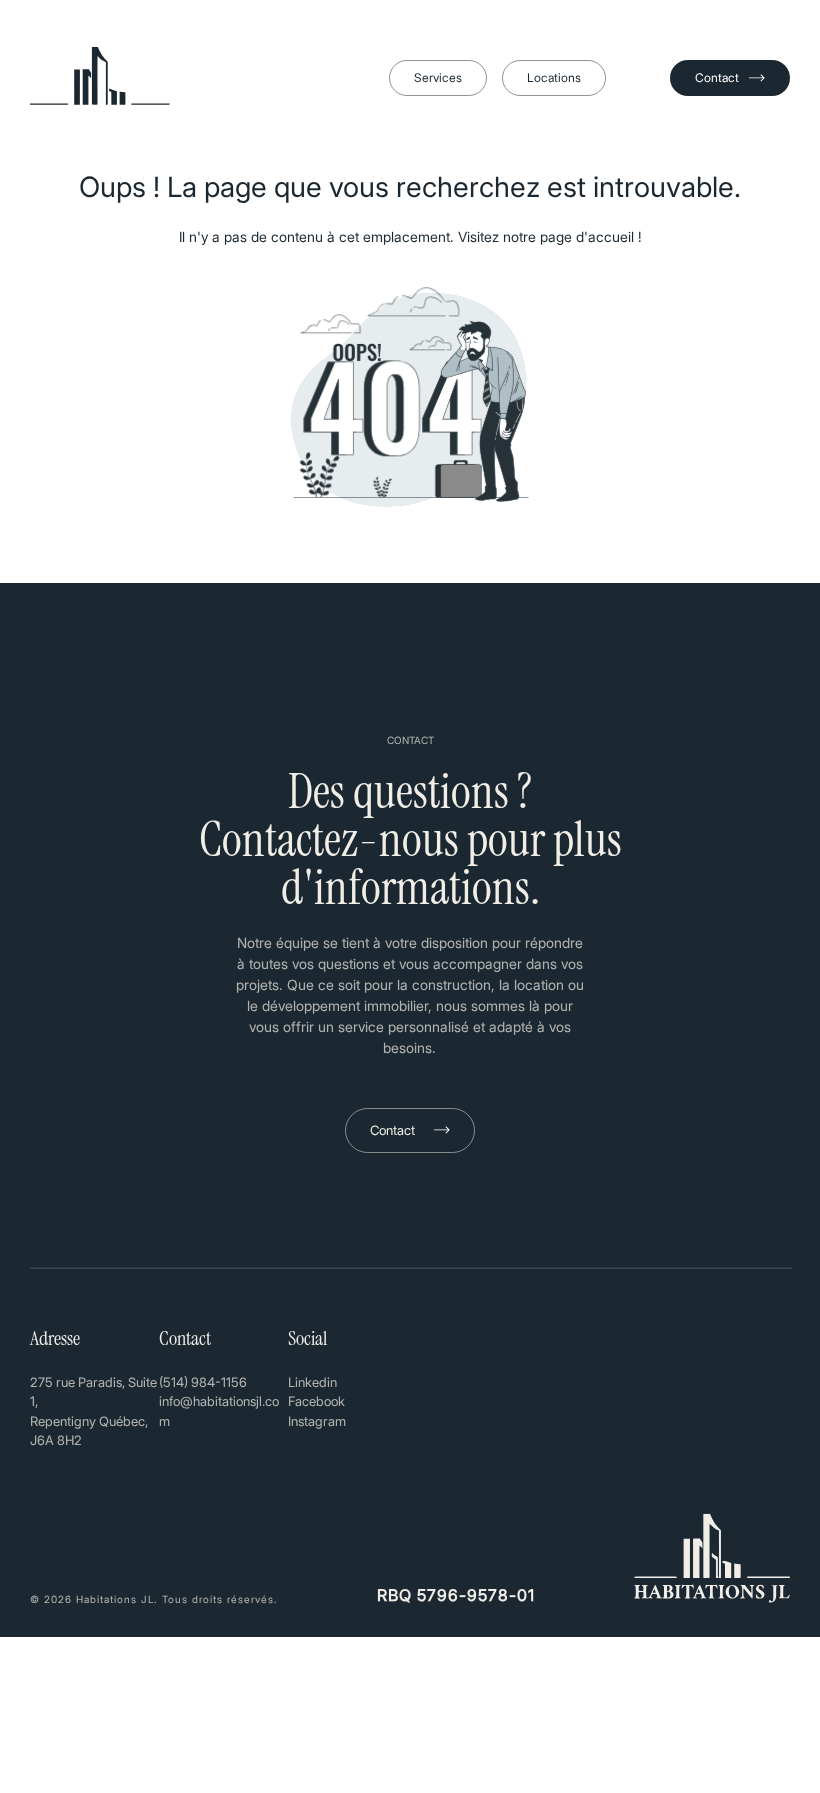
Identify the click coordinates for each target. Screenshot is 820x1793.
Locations (554, 77)
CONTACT (410, 740)
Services (438, 77)
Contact (717, 77)
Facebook (316, 1401)
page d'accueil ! (591, 236)
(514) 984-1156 (203, 1382)
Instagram (317, 1421)
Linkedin (312, 1382)
